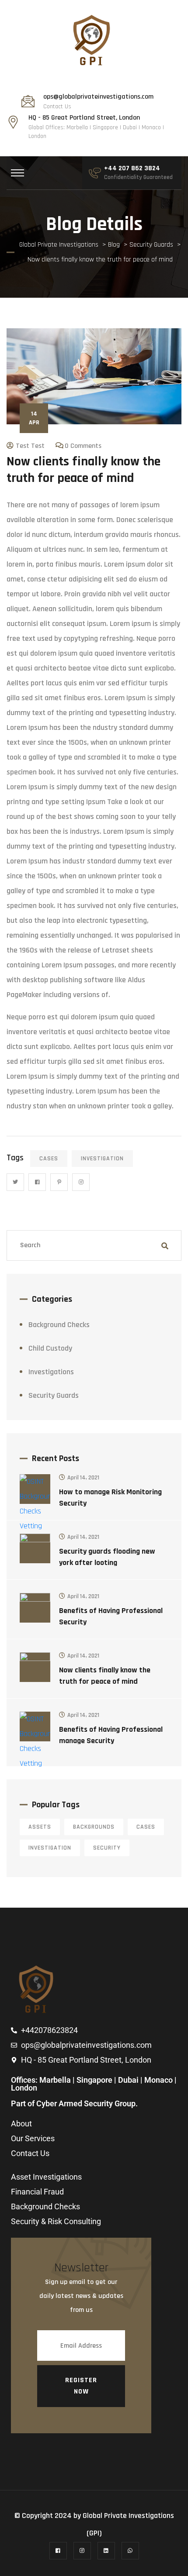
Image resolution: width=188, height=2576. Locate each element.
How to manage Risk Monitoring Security (110, 1498)
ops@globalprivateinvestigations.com (98, 97)
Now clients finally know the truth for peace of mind (105, 1676)
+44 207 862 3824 (132, 169)
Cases (49, 1159)
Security (107, 1848)
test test (30, 446)
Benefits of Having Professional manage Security (111, 1735)
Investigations (51, 1372)
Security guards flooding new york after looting (107, 1557)
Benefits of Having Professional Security (111, 1616)
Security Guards (54, 1395)
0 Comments (83, 446)
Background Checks (59, 1325)
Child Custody (50, 1348)
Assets (40, 1827)
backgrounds (94, 1827)
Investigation (102, 1159)
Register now (81, 2386)
